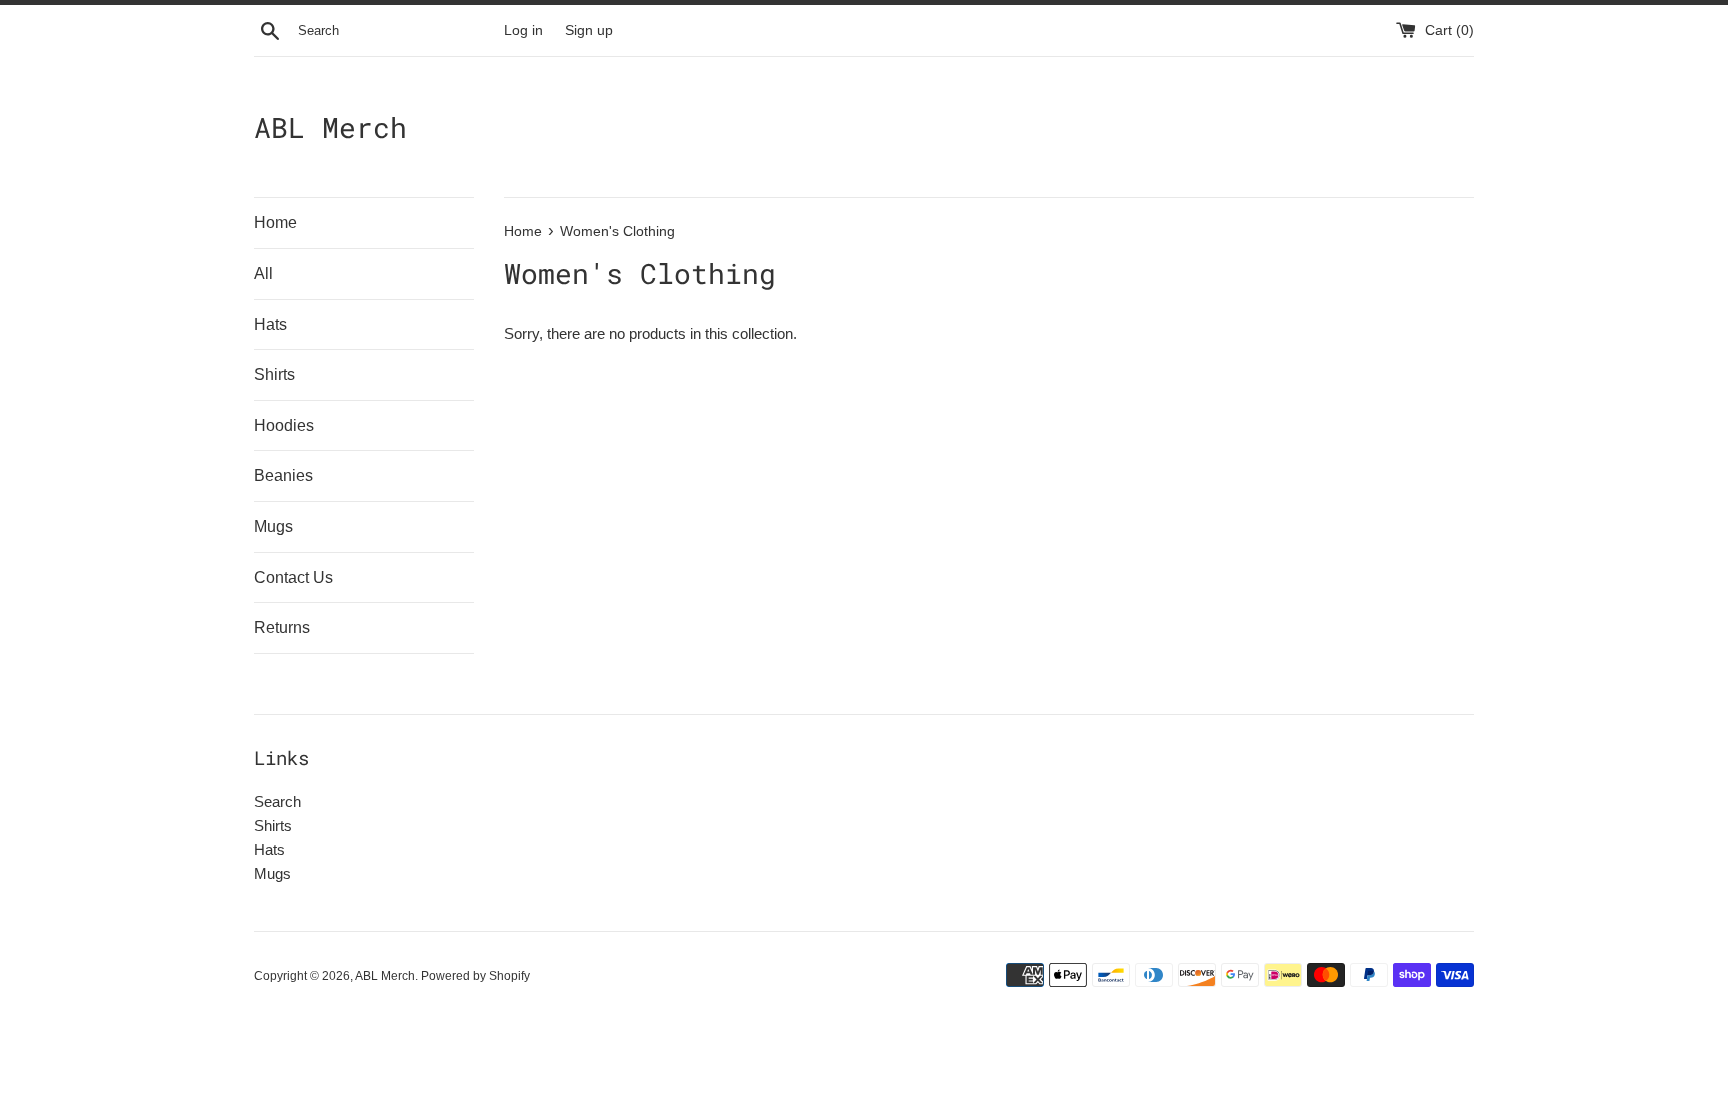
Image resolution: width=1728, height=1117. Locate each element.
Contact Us (293, 577)
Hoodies (284, 425)
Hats (270, 324)
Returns (282, 627)
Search (277, 801)
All (263, 273)
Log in (523, 30)
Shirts (274, 374)
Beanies (283, 475)
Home (275, 222)
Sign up (589, 30)
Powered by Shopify (475, 976)
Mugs (273, 526)
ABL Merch (330, 127)
